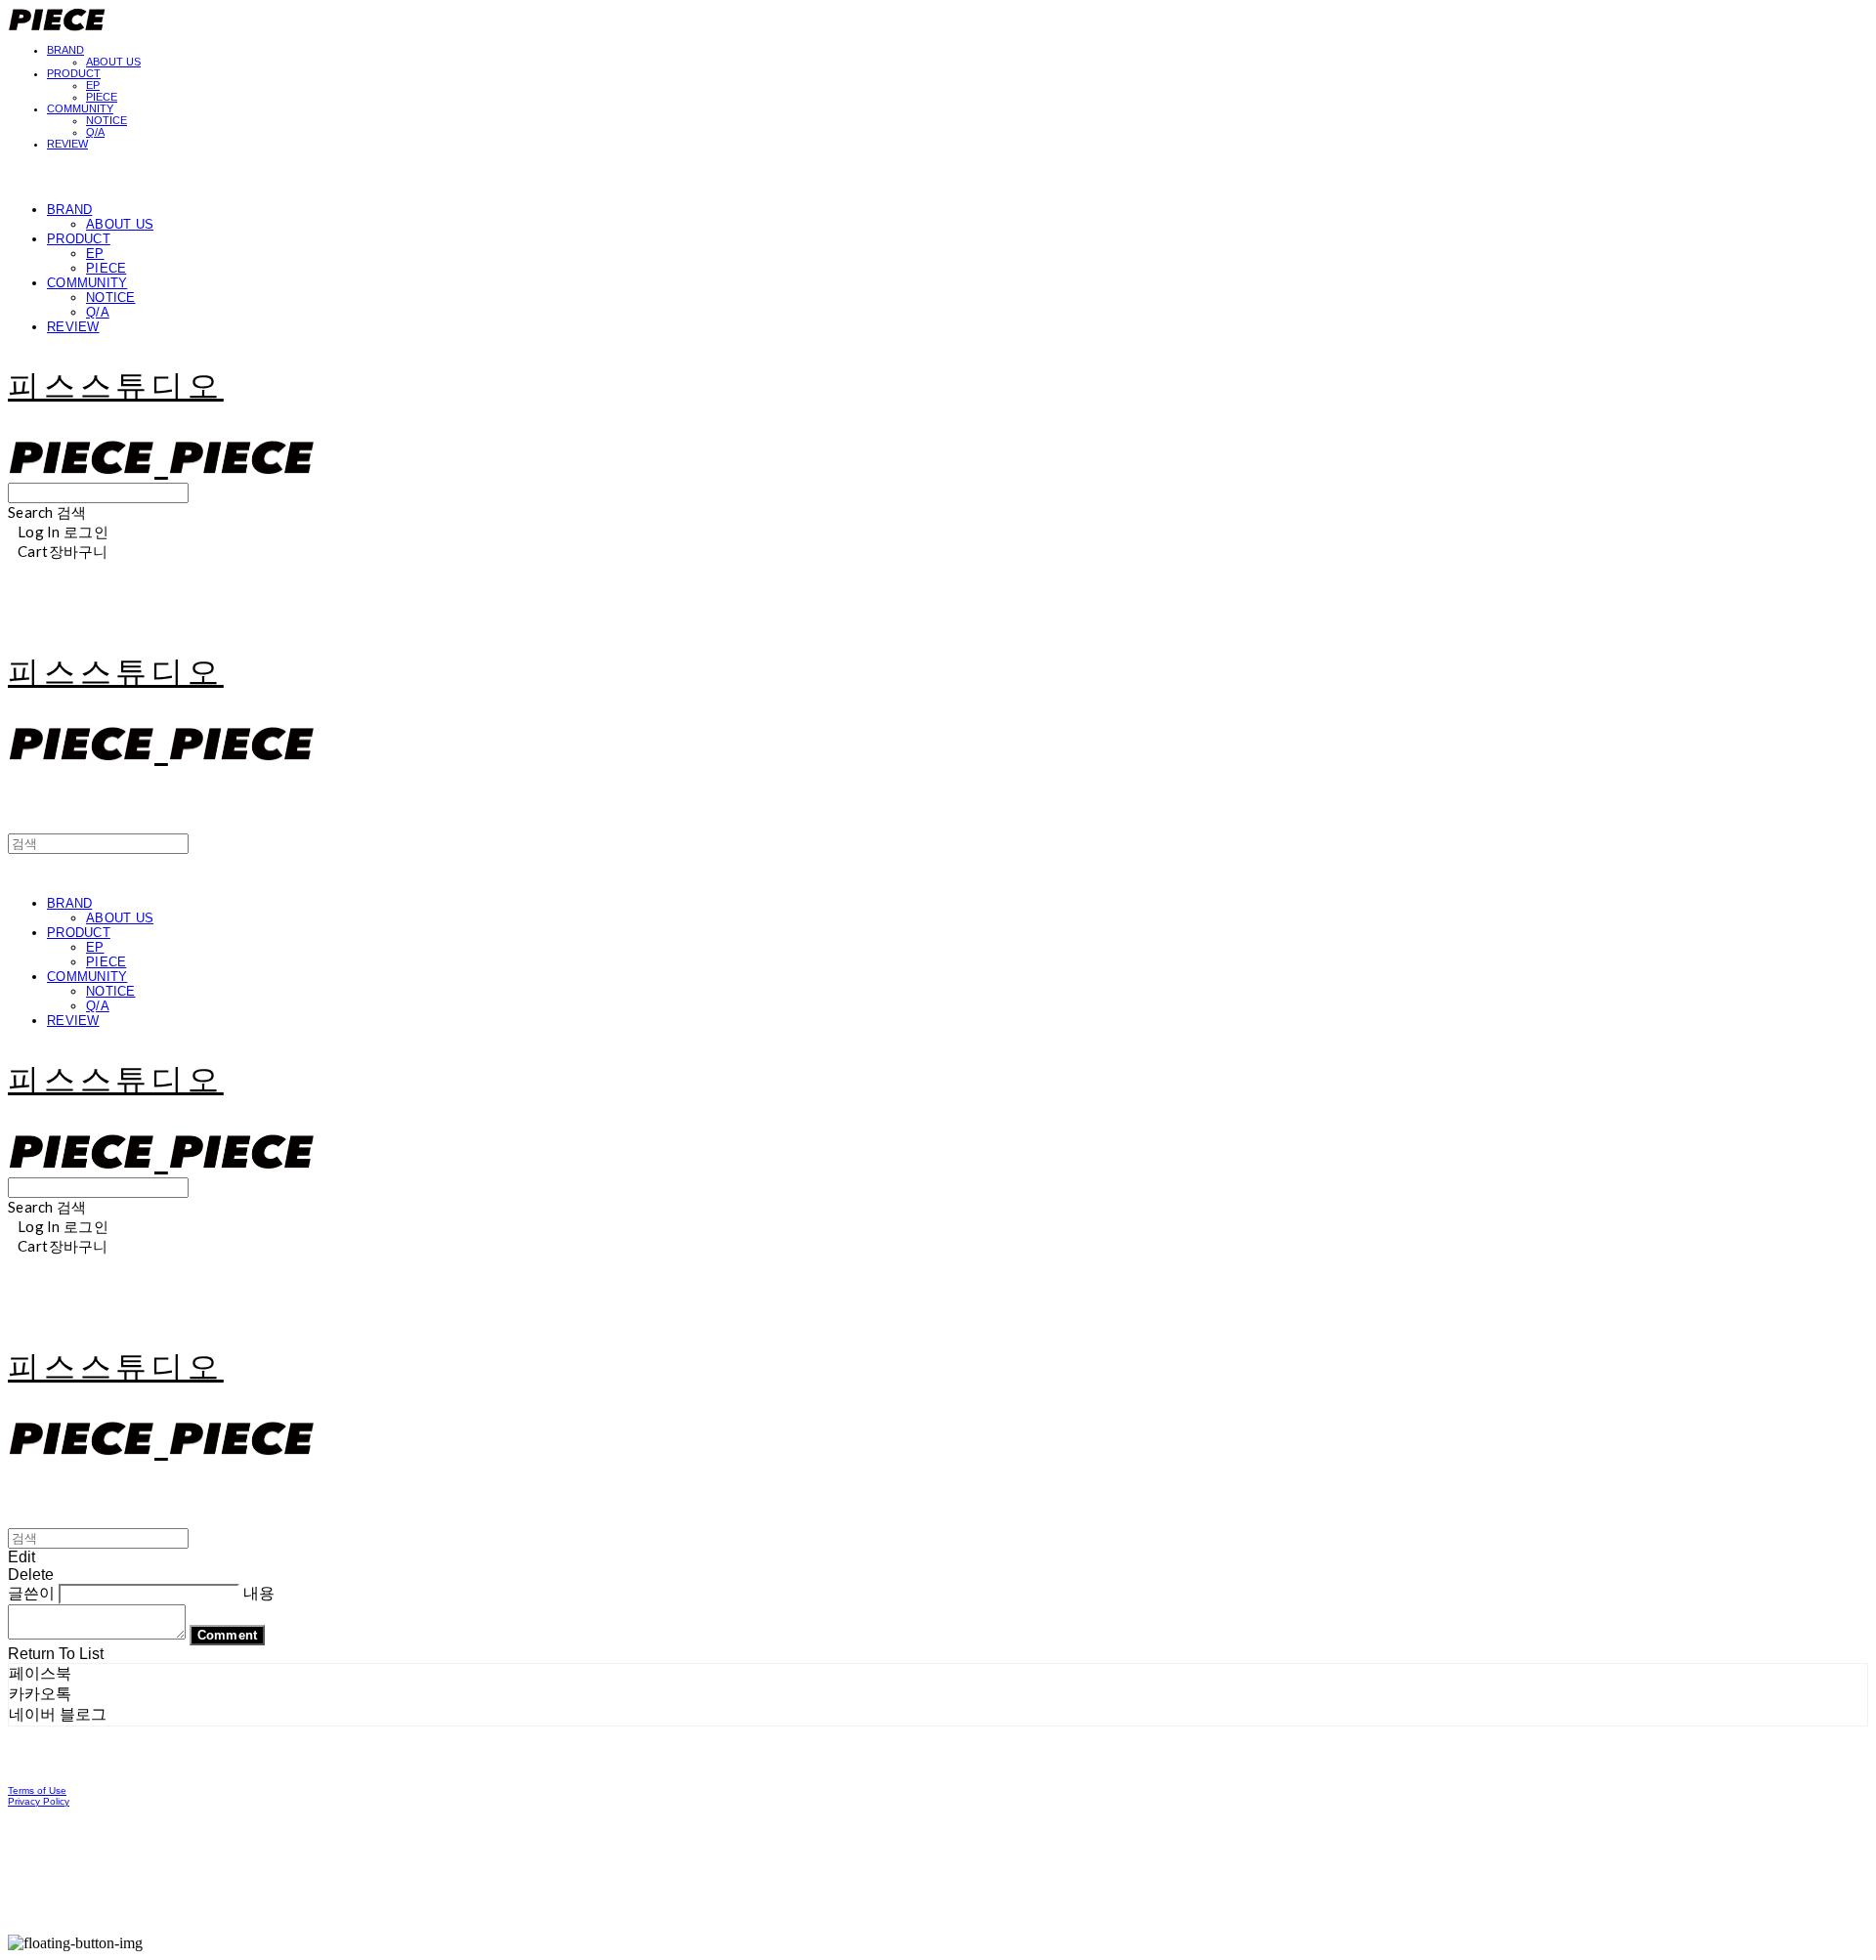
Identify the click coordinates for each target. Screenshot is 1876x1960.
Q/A (95, 132)
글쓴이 (31, 1593)
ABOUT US (113, 62)
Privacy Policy (39, 1801)
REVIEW (67, 144)
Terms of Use (37, 1790)
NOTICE (107, 120)
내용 (259, 1593)
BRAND (65, 50)
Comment (227, 1635)
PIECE (102, 97)
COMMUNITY (80, 108)
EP (93, 85)
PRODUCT (74, 73)
